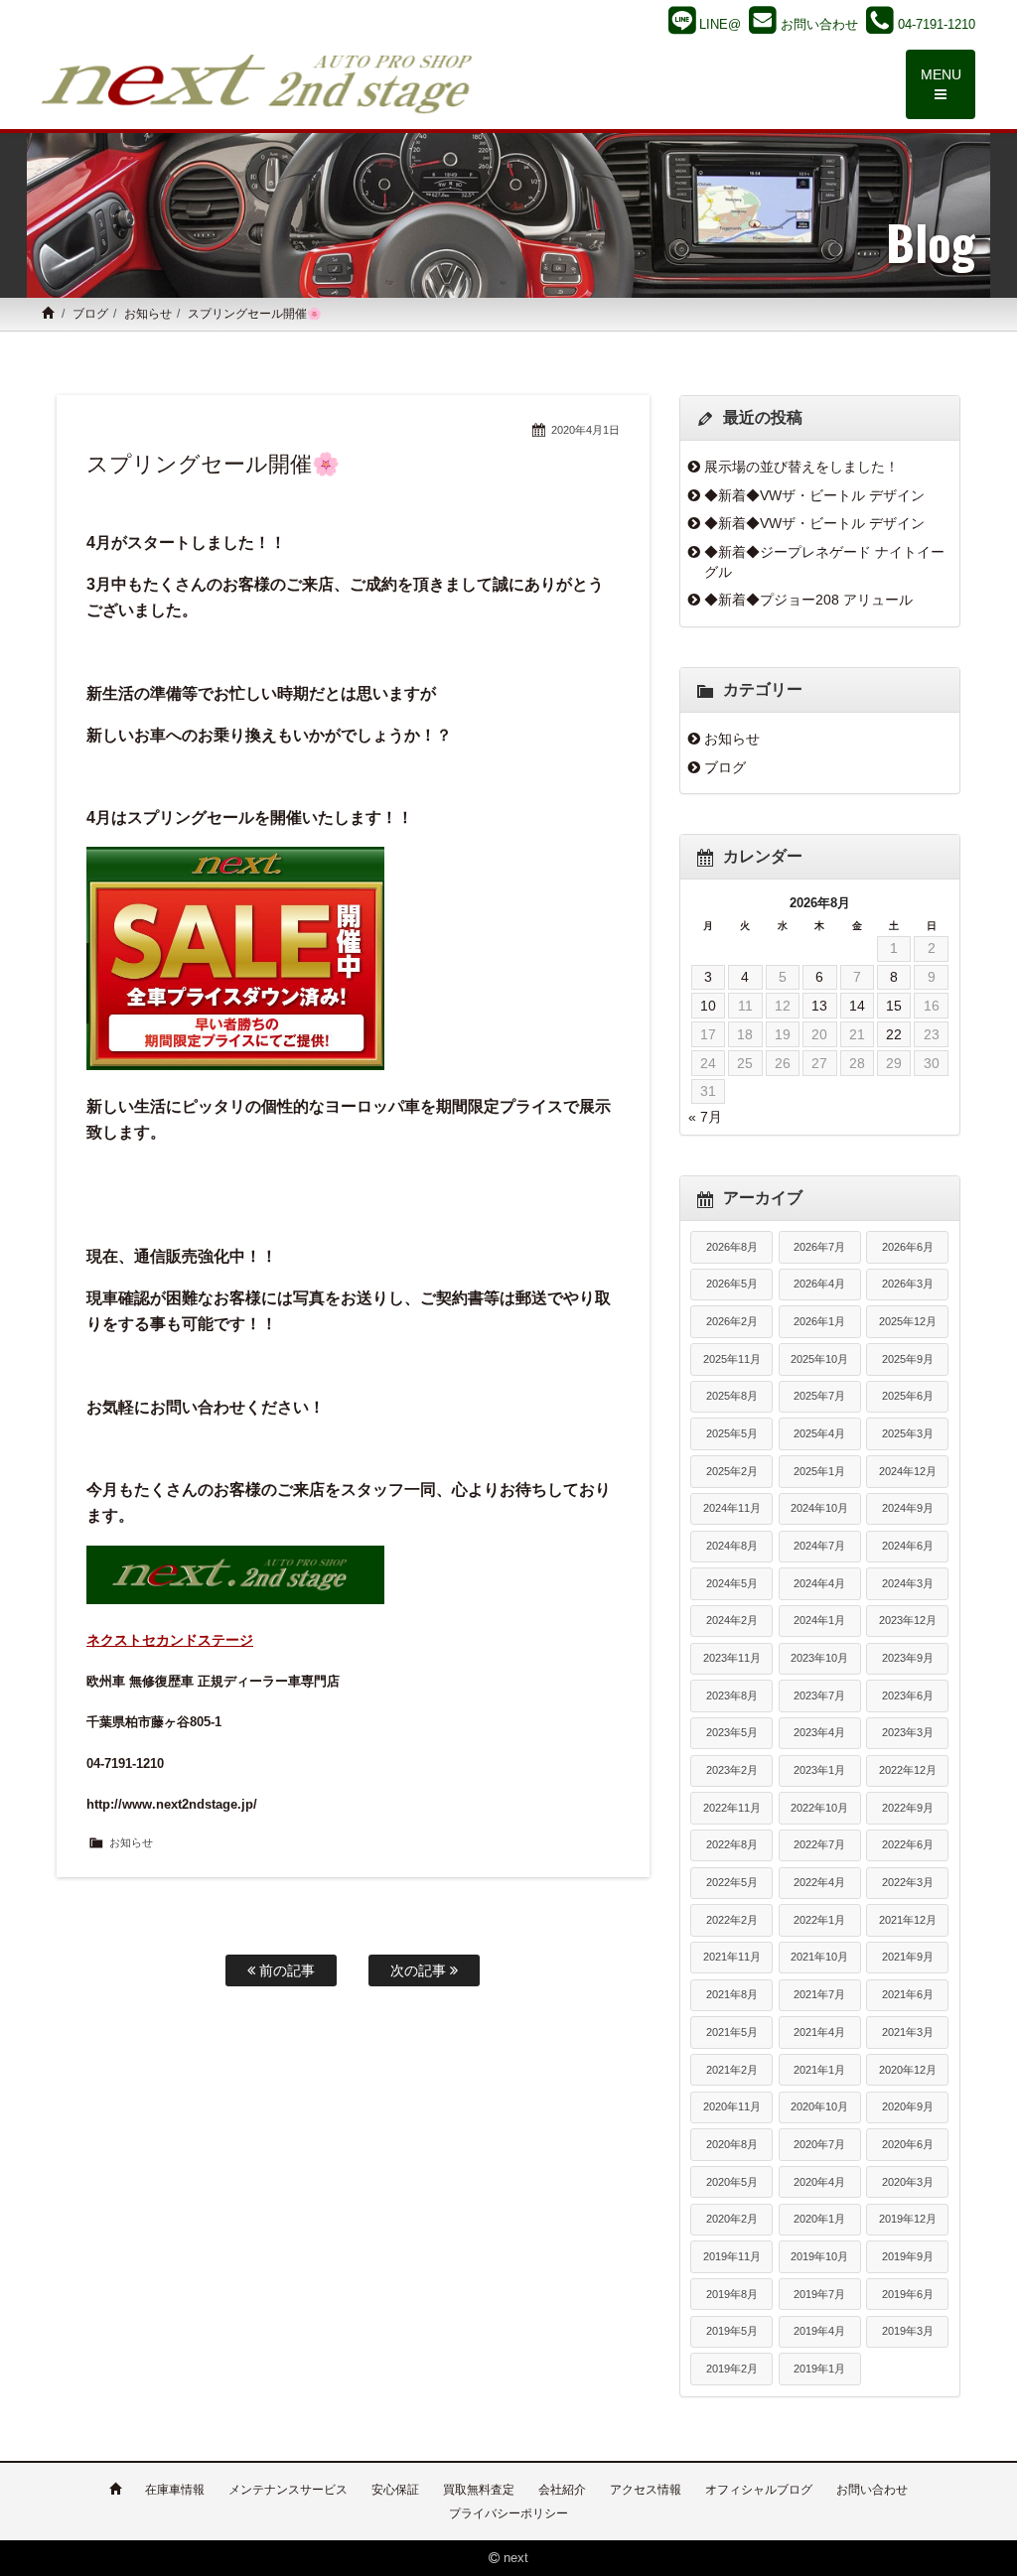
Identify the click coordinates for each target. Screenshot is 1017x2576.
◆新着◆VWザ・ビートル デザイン (814, 495)
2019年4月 (819, 2331)
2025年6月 (908, 1396)
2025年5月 (732, 1433)
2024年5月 (732, 1583)
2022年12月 (908, 1770)
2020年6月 (908, 2144)
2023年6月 (908, 1695)
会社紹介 (562, 2490)
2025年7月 (819, 1396)
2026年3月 (908, 1284)
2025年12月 (908, 1321)
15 (894, 1006)
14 (857, 1006)
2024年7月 (819, 1546)
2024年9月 (908, 1508)
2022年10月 (819, 1808)
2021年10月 (819, 1957)
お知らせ (148, 314)
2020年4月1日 (585, 430)
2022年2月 (732, 1920)
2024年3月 (908, 1583)
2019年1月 (819, 2369)
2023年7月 (819, 1695)
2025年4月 (819, 1433)
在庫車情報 (175, 2490)
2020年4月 (819, 2182)
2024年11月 (732, 1508)
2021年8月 (732, 1994)
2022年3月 (908, 1882)
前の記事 (285, 1970)
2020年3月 (908, 2182)
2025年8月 (732, 1396)
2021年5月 (732, 2032)
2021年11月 (732, 1957)
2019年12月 (908, 2219)
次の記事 (420, 1970)
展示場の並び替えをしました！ (801, 467)
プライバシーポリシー (508, 2513)
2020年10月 (819, 2106)
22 (894, 1034)
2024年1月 (819, 1620)
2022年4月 (819, 1882)
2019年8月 (732, 2294)
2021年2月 (732, 2070)
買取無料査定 (479, 2490)
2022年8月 (732, 1844)
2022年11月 (732, 1808)
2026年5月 (732, 1284)
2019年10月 (819, 2256)
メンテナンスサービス (288, 2490)
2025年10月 (819, 1359)
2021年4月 (819, 2032)
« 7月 (705, 1117)
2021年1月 (819, 2070)
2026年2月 (732, 1321)
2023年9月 (908, 1658)
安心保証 (395, 2490)
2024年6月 (908, 1546)
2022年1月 (819, 1920)
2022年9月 (908, 1808)
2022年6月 (908, 1844)
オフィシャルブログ (759, 2490)
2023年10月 (819, 1658)
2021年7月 (819, 1994)
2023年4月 (819, 1732)
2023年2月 (732, 1770)
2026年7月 (819, 1247)
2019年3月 (908, 2331)
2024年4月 (819, 1583)
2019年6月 (908, 2294)
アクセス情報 (646, 2490)
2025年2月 (732, 1471)
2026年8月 (732, 1247)
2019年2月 (732, 2369)
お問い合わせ (872, 2490)
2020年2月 (732, 2219)
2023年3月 (908, 1732)
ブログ (90, 314)
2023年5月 (732, 1732)
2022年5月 (732, 1882)
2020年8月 (732, 2144)
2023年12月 (908, 1620)
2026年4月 (819, 1284)
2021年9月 (908, 1957)
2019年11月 (732, 2256)
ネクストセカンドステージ (170, 1640)
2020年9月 (908, 2106)
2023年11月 (732, 1658)
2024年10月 (819, 1508)
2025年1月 (819, 1471)
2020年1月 (819, 2219)
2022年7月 (819, 1844)
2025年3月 (908, 1433)
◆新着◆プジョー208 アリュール (808, 600)
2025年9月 (908, 1359)
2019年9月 (908, 2256)
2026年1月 (819, 1321)
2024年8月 (732, 1546)
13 (819, 1006)
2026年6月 (908, 1247)
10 (708, 1006)
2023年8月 (732, 1695)
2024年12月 (908, 1471)
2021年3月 (908, 2032)
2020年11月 (732, 2106)
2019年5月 (732, 2331)
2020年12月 (908, 2070)
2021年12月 (908, 1920)
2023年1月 (819, 1770)
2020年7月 (819, 2144)
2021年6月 (908, 1994)
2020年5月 (732, 2182)
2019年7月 (819, 2294)
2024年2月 (732, 1620)
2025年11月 (732, 1359)
